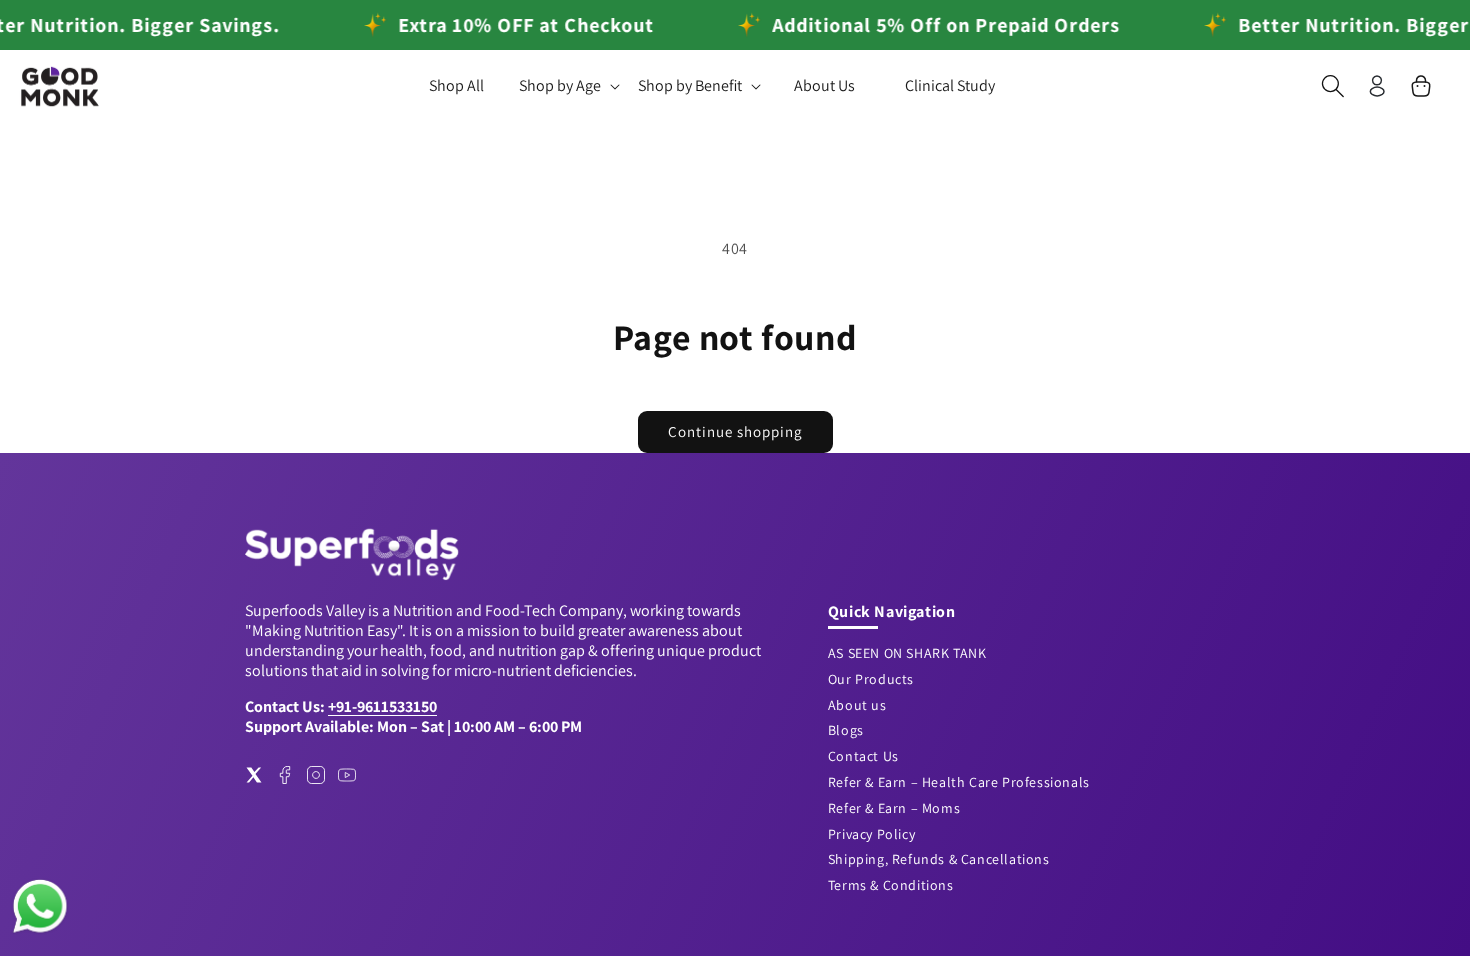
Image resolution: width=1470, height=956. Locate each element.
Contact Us (863, 756)
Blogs (846, 730)
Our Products (871, 679)
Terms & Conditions (891, 885)
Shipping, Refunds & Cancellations (939, 859)
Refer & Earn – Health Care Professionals (959, 782)
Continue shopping (735, 431)
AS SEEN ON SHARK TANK (907, 653)
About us (857, 705)
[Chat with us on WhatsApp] (40, 930)
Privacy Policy (871, 834)
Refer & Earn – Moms (894, 808)
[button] (568, 86)
